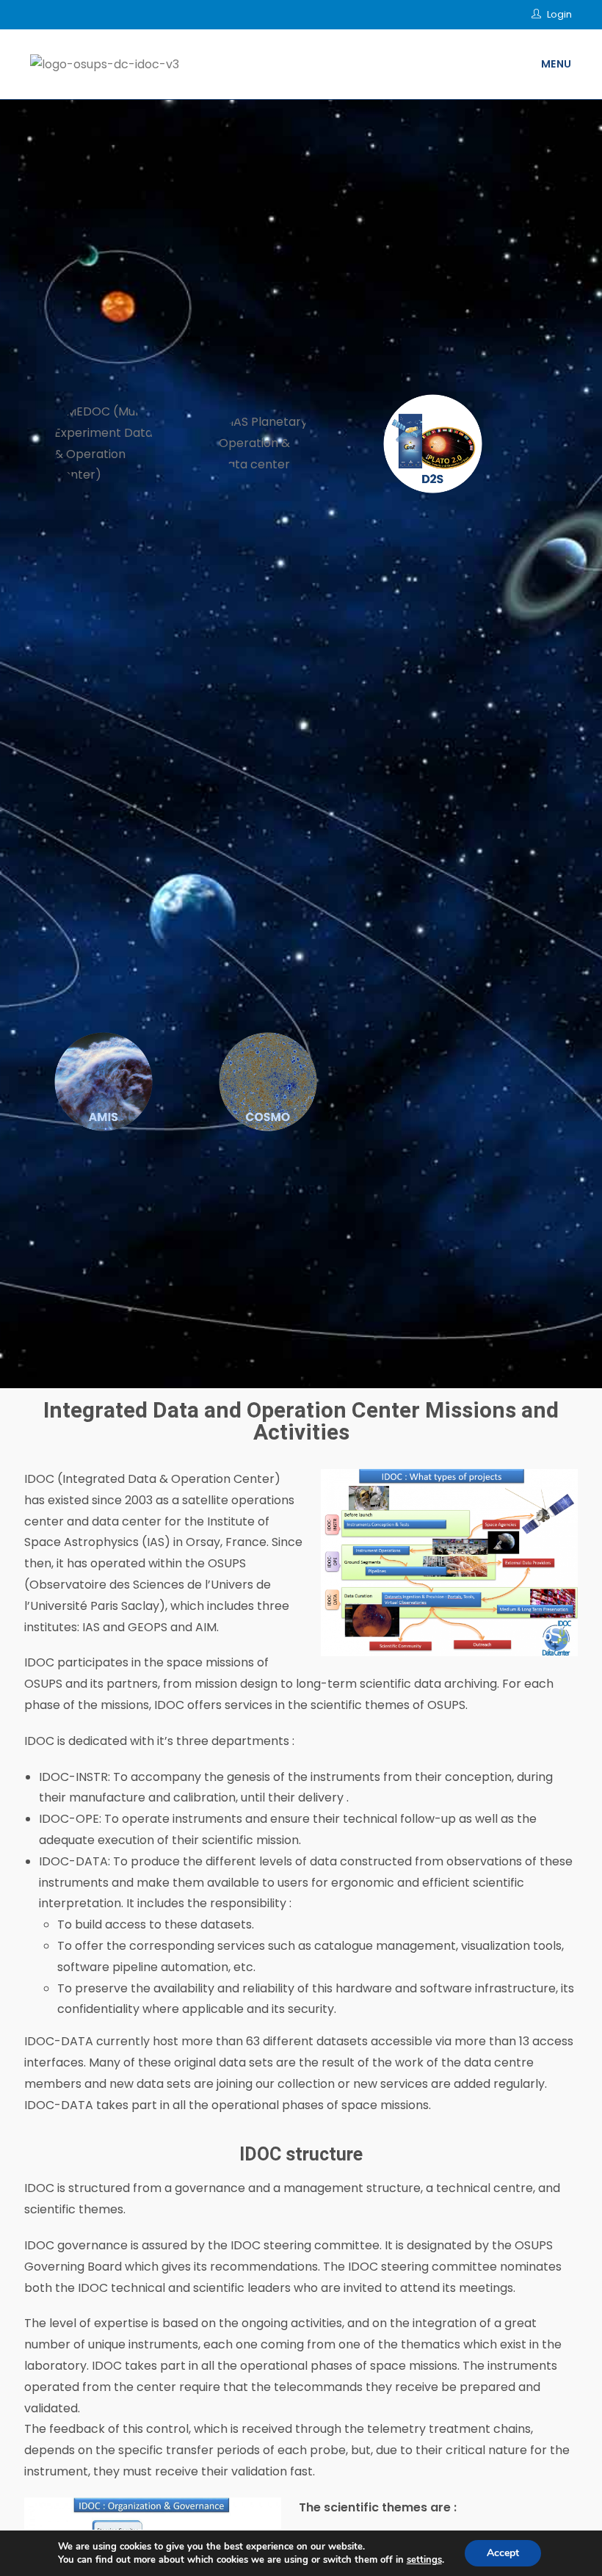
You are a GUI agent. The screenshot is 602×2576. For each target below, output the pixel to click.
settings (424, 2560)
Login (559, 14)
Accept (503, 2553)
